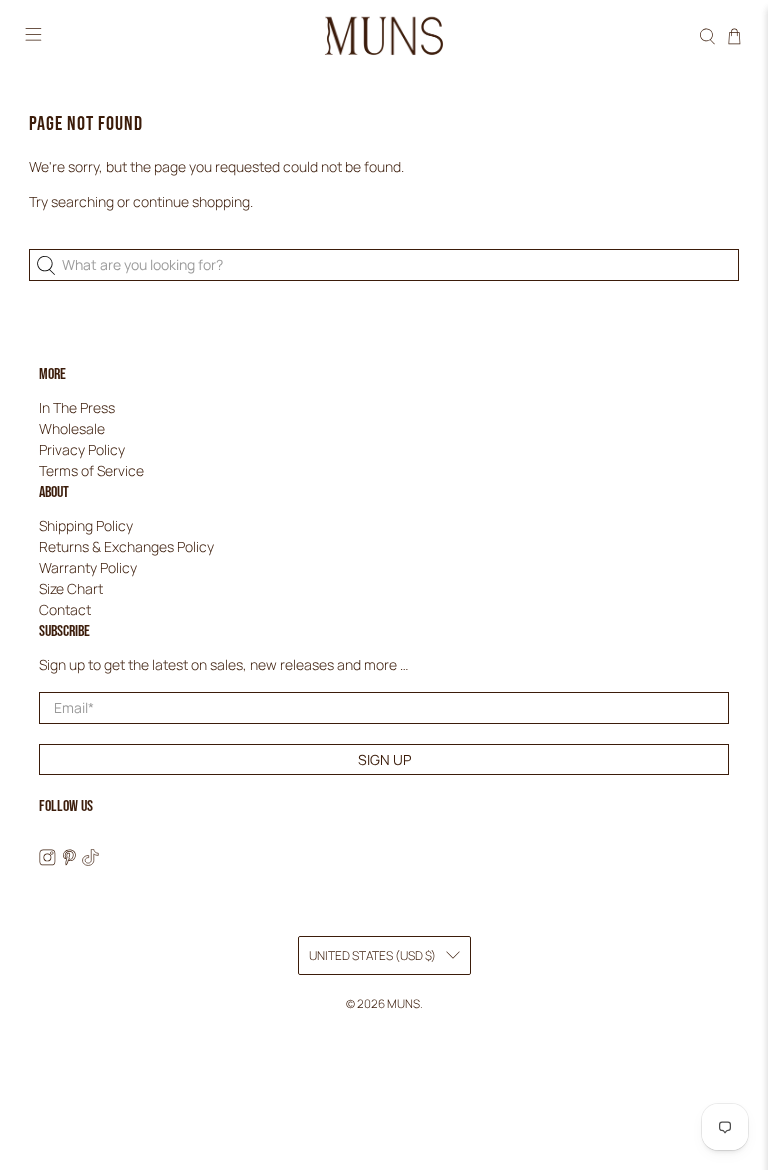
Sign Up (384, 759)
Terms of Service (91, 470)
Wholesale (72, 428)
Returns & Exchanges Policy (126, 546)
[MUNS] (384, 36)
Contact (65, 609)
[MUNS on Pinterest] (69, 860)
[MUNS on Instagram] (47, 860)
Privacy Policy (82, 449)
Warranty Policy (88, 567)
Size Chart (71, 588)
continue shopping (191, 201)
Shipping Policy (86, 525)
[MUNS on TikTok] (90, 860)
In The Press (77, 407)
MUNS (403, 1003)
